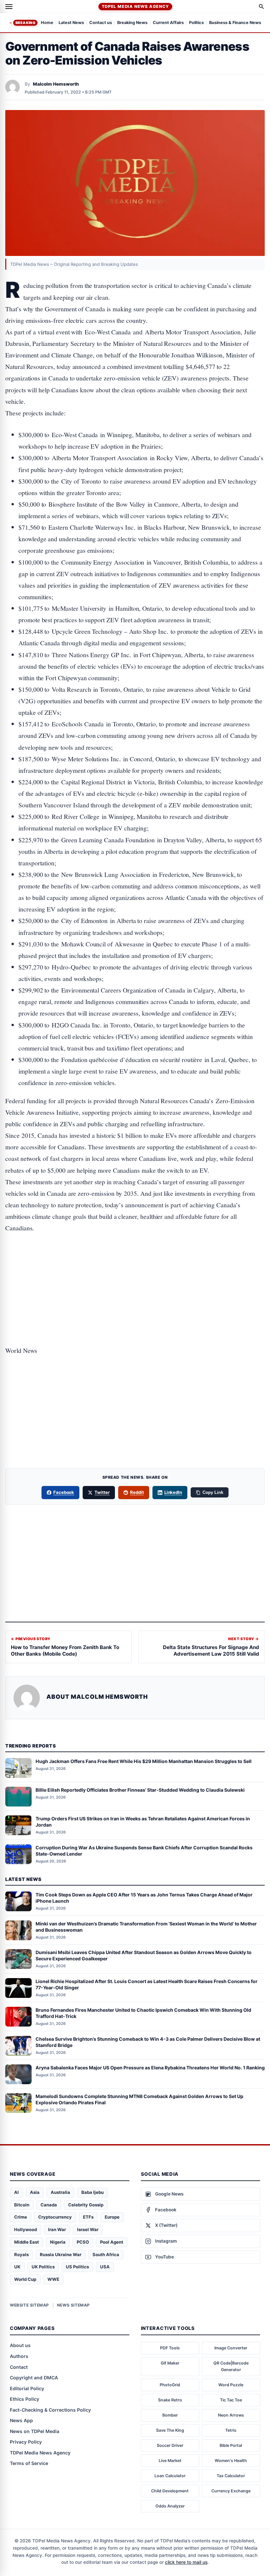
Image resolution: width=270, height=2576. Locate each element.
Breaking (25, 23)
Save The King (170, 2430)
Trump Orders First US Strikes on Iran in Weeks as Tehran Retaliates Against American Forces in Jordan (143, 1822)
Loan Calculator (170, 2476)
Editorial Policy (27, 2388)
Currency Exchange (231, 2491)
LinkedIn (173, 1492)
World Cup (25, 2279)
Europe (112, 2217)
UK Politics (43, 2267)
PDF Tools (170, 2348)
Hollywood (26, 2229)
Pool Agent (112, 2242)
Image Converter (231, 2348)
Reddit (137, 1492)
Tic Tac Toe (231, 2400)
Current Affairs (168, 23)
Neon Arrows (231, 2415)
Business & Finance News (235, 23)
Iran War (57, 2229)
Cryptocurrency (55, 2217)
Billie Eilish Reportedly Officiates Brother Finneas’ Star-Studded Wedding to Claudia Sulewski (140, 1790)
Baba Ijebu (93, 2192)
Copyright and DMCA (34, 2378)
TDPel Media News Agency (135, 6)
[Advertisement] (135, 1269)
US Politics (77, 2267)
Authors (19, 2356)
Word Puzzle (231, 2385)
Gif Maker (170, 2363)
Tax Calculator (231, 2476)
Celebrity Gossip (86, 2205)
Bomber (170, 2415)
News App (21, 2420)
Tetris (231, 2430)
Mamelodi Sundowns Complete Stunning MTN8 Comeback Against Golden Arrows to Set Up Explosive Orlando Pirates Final (139, 2099)
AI (16, 2192)
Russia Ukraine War (61, 2254)
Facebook (64, 1492)
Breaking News (132, 23)
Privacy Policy (26, 2442)
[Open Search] (261, 7)
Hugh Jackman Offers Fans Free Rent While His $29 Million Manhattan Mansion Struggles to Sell (144, 1761)
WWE (53, 2279)
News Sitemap (73, 2305)
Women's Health (231, 2461)
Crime (21, 2217)
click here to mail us (186, 2562)
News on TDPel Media (35, 2431)
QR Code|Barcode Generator (231, 2366)
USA (105, 2267)
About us (20, 2345)
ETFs (88, 2217)
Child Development (170, 2491)
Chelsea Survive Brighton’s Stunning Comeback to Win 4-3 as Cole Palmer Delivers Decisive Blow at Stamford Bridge (148, 2042)
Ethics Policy (25, 2399)
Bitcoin (22, 2205)
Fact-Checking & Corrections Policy (50, 2410)
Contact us (101, 23)
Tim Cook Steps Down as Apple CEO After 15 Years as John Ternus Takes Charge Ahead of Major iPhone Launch (144, 1898)
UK (17, 2267)
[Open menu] (9, 7)
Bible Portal (231, 2445)
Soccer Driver (170, 2445)
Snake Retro (170, 2400)
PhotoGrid (170, 2385)
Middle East (27, 2242)
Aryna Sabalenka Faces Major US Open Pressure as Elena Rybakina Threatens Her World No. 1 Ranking (150, 2068)
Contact (19, 2367)
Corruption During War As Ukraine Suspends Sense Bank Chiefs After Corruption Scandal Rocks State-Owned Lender (144, 1851)
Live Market (170, 2461)
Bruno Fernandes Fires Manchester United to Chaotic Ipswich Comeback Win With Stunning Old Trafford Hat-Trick (143, 2013)
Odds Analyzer (170, 2506)
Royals (21, 2254)
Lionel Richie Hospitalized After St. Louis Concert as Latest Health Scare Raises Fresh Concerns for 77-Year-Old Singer (147, 1984)
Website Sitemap (29, 2305)
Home (47, 23)
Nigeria (58, 2242)
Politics (196, 23)
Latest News (71, 23)
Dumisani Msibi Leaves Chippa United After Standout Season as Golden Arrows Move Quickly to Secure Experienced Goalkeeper (144, 1955)
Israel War (88, 2229)
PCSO (83, 2242)
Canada (49, 2205)
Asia (35, 2192)
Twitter (102, 1492)
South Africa (106, 2254)
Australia (60, 2192)
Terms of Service (29, 2463)
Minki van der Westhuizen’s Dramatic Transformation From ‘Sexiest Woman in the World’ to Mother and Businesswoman (146, 1927)
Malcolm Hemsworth (56, 84)
